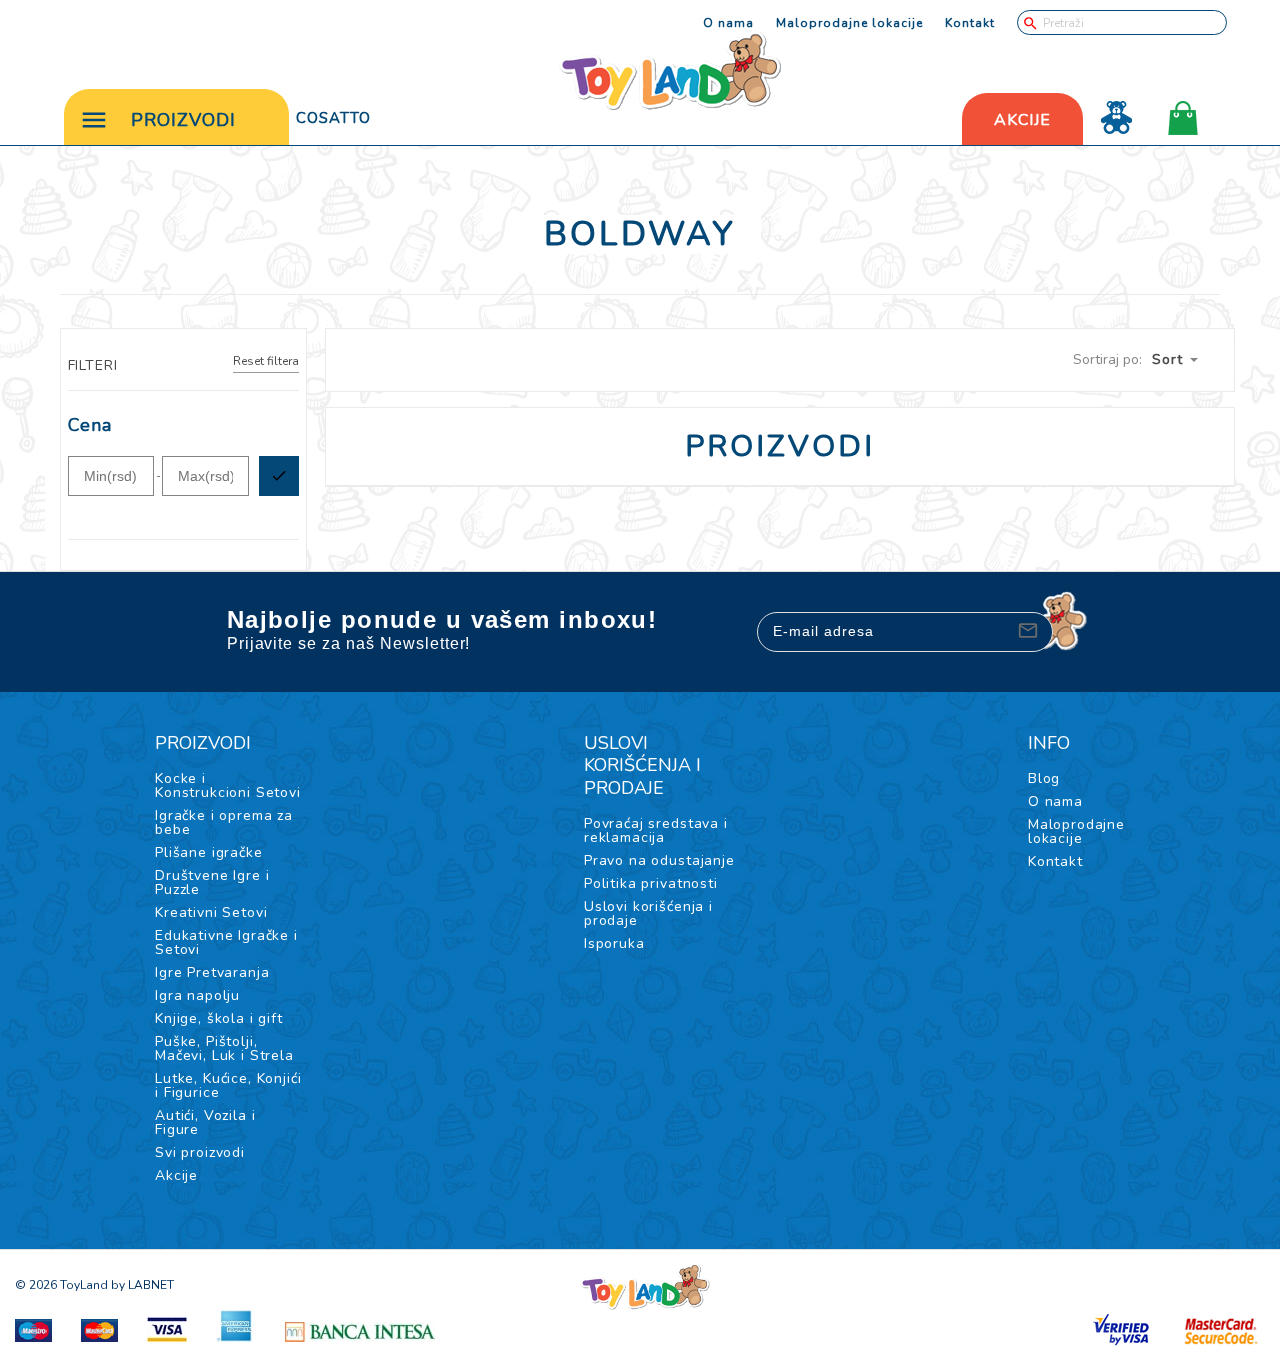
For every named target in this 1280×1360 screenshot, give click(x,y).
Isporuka (614, 943)
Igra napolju (197, 995)
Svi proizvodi (200, 1152)
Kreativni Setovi (211, 912)
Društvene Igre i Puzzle (212, 882)
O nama (728, 23)
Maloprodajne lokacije (849, 23)
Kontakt (970, 23)
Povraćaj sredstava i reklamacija (656, 830)
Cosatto (333, 118)
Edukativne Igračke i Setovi (226, 942)
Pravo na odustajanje (659, 860)
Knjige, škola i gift (219, 1018)
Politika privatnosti (651, 883)
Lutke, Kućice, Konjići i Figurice (228, 1085)
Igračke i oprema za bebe (224, 822)
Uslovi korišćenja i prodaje (648, 913)
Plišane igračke (209, 852)
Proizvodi (183, 120)
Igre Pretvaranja (212, 972)
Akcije (176, 1175)
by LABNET (142, 1285)
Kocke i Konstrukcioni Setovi (228, 785)
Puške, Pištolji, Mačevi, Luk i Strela (224, 1048)
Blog (1044, 778)
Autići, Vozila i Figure (205, 1122)
